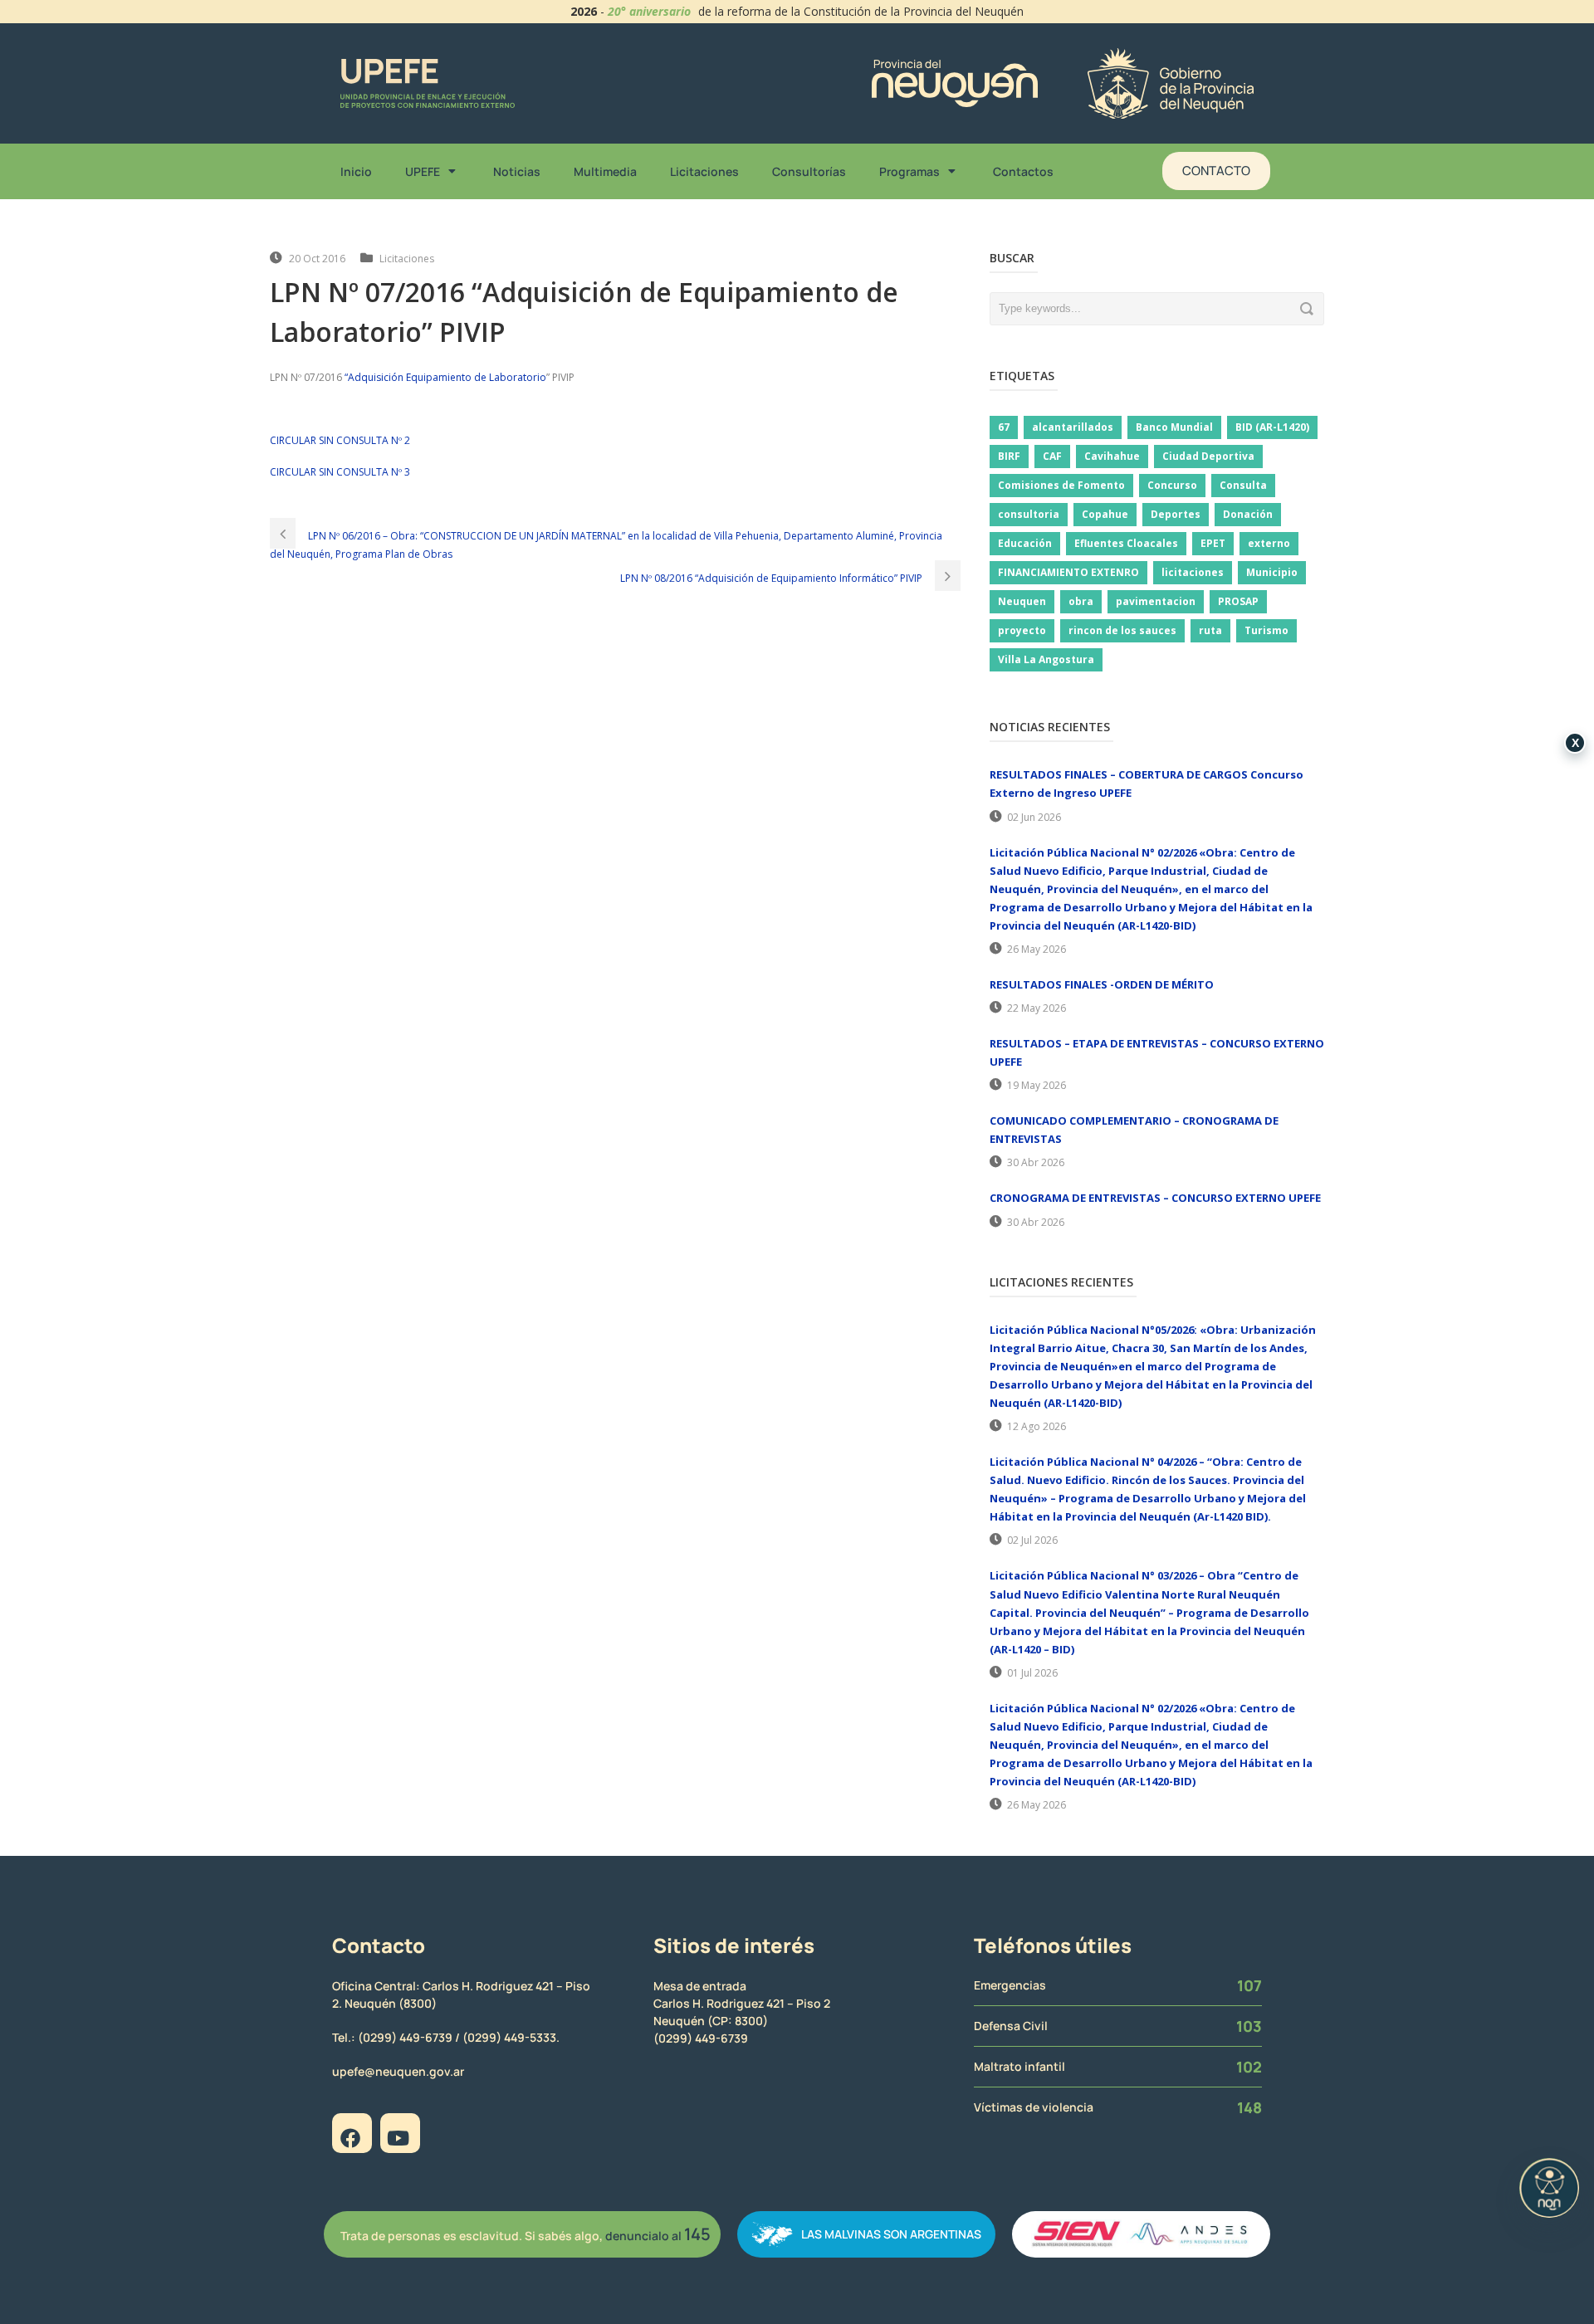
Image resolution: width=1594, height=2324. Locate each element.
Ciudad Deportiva (1208, 456)
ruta (1210, 630)
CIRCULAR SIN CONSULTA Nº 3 (340, 472)
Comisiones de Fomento (1061, 485)
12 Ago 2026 (1037, 1426)
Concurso (1172, 485)
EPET (1213, 543)
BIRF (1009, 456)
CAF (1052, 456)
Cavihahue (1112, 456)
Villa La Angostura (1046, 659)
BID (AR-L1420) (1272, 427)
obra (1081, 601)
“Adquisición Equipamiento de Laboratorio (445, 377)
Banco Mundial (1174, 427)
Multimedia (605, 171)
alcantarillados (1073, 427)
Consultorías (809, 171)
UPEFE (423, 171)
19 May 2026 (1037, 1085)
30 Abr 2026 (1036, 1162)
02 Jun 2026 (1034, 817)
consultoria (1029, 514)
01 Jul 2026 (1032, 1673)
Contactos (1023, 171)
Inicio (356, 171)
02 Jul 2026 (1032, 1540)
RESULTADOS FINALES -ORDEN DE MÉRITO (1102, 984)
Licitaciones (704, 171)
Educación (1025, 543)
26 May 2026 (1037, 949)
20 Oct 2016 (317, 259)
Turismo (1266, 630)
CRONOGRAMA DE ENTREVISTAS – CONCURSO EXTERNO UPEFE (1155, 1198)
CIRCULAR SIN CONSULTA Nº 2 (340, 440)
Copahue (1105, 514)
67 (1004, 427)
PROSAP (1238, 601)
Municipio (1272, 572)
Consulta (1243, 485)
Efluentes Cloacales (1126, 543)
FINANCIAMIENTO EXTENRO (1068, 572)
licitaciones (1193, 572)
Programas (909, 171)
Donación (1248, 514)
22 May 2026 (1037, 1008)
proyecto (1022, 630)
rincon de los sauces (1122, 630)
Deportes (1176, 514)
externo (1269, 543)
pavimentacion (1156, 601)
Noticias (517, 171)
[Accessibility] (1549, 2188)
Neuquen (1022, 601)
